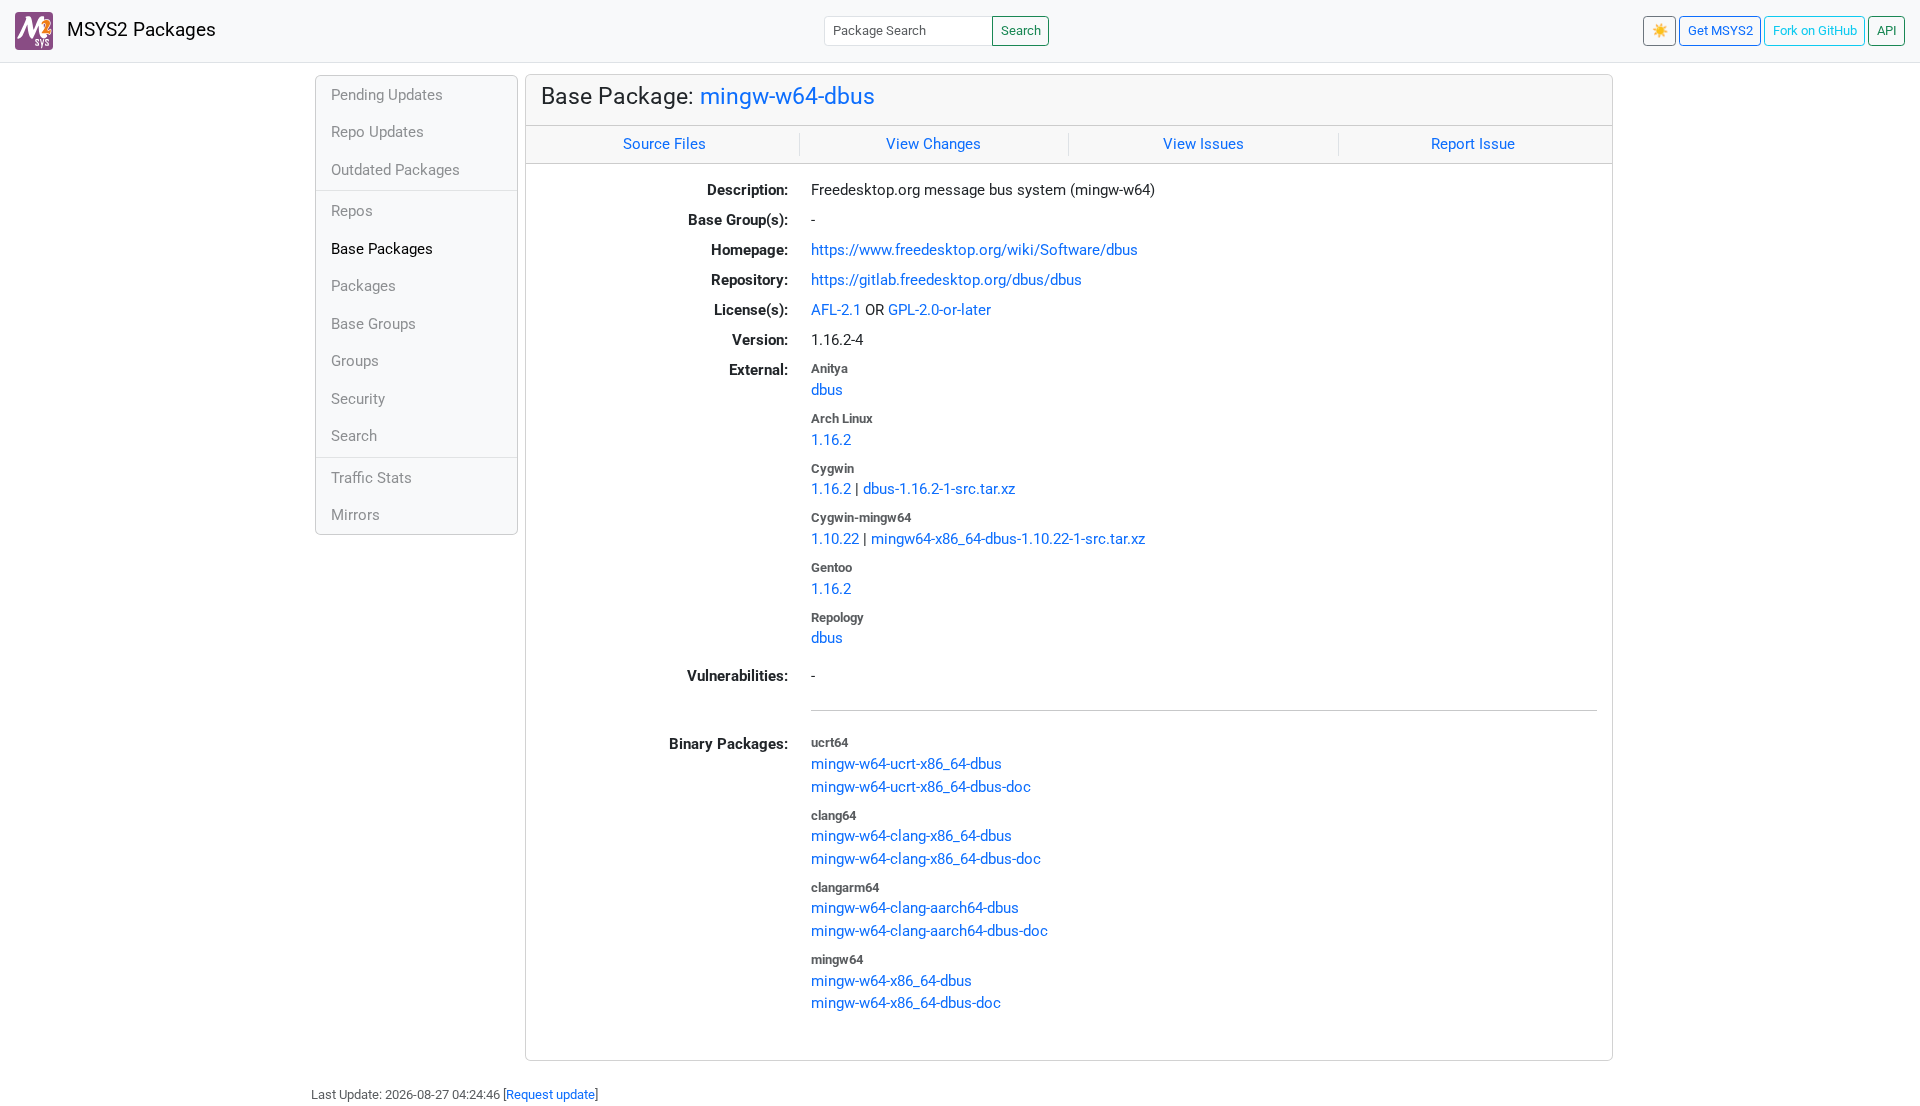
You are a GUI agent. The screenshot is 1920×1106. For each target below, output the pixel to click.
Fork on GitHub (1815, 30)
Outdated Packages (395, 170)
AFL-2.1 (836, 310)
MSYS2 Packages (139, 30)
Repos (352, 211)
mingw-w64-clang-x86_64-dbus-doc (926, 859)
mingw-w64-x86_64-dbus (891, 981)
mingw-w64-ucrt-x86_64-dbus (906, 764)
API (1887, 30)
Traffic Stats (371, 478)
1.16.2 (831, 440)
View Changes (933, 144)
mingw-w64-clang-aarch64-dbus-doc (929, 931)
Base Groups (373, 324)
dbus (827, 390)
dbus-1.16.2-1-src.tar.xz (939, 489)
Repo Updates (377, 132)
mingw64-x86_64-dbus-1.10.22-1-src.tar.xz (1008, 539)
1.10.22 (835, 539)
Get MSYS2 (1720, 30)
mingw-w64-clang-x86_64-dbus (911, 836)
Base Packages (382, 249)
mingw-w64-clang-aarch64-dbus (915, 908)
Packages (363, 286)
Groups (355, 361)
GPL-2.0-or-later (939, 310)
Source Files (664, 144)
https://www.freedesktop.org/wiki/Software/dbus (974, 250)
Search (1021, 30)
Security (358, 399)
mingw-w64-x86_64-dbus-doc (906, 1003)
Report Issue (1473, 144)
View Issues (1203, 144)
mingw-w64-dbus (787, 96)
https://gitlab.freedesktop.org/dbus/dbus (946, 280)
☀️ (1660, 30)
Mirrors (355, 515)
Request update (550, 1094)
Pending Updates (387, 95)
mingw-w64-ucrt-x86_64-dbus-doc (921, 787)
